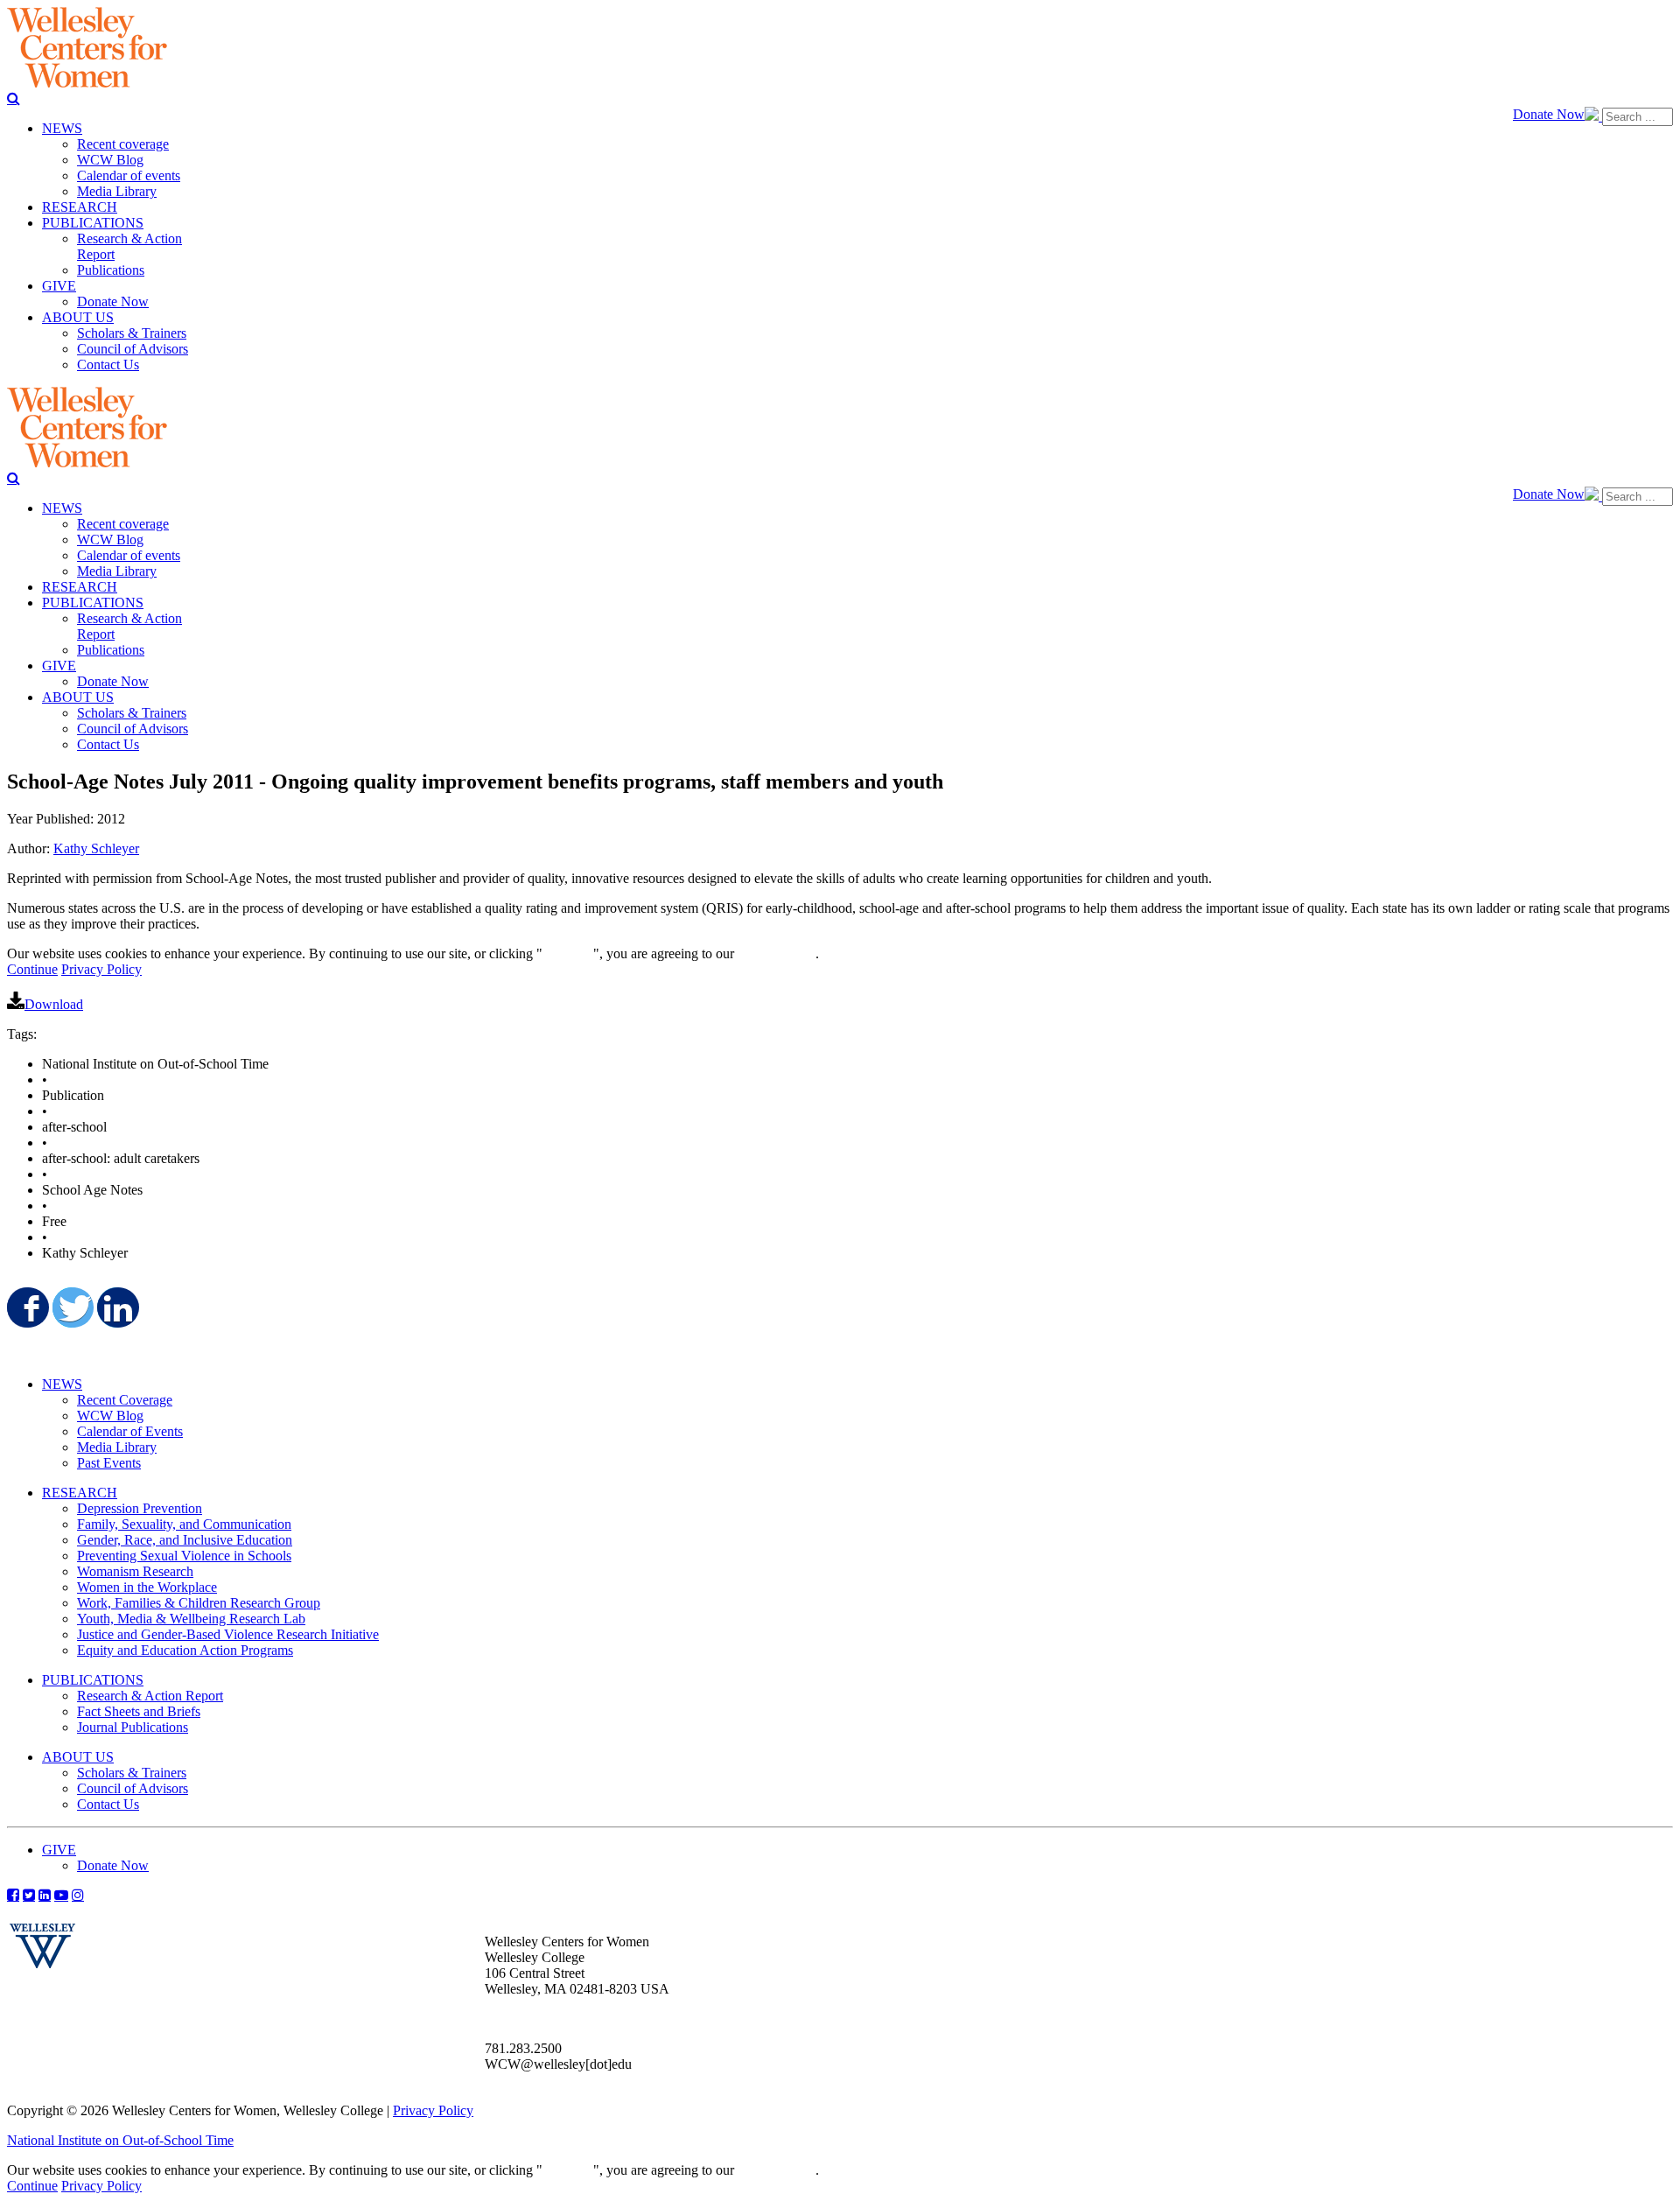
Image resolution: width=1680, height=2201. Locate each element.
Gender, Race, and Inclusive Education (185, 1540)
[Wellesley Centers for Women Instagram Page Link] (78, 1895)
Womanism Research (135, 1571)
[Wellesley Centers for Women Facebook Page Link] (13, 1895)
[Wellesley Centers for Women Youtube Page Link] (61, 1895)
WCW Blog (110, 1416)
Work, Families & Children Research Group (199, 1603)
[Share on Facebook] (26, 1307)
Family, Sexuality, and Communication (184, 1524)
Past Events (109, 1463)
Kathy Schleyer (96, 848)
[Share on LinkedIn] (116, 1307)
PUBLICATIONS (93, 1680)
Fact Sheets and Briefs (139, 1711)
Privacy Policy (101, 969)
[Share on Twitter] (72, 1307)
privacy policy (777, 953)
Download (54, 1004)
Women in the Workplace (147, 1587)
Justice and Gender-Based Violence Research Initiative (228, 1634)
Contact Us (108, 1804)
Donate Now (1549, 114)
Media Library (117, 1447)
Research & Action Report (150, 1696)
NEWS (62, 1384)
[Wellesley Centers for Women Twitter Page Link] (29, 1895)
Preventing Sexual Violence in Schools (184, 1556)
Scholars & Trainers (132, 1773)
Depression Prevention (140, 1508)
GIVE (59, 1850)
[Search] (14, 98)
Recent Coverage (125, 1400)
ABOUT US (78, 1757)
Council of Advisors (133, 1788)
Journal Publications (133, 1727)
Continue (568, 953)
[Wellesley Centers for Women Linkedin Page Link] (45, 1895)
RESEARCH (80, 1493)
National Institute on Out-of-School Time (120, 2140)
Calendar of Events (130, 1431)
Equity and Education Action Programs (185, 1650)
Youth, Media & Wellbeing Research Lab (191, 1619)
